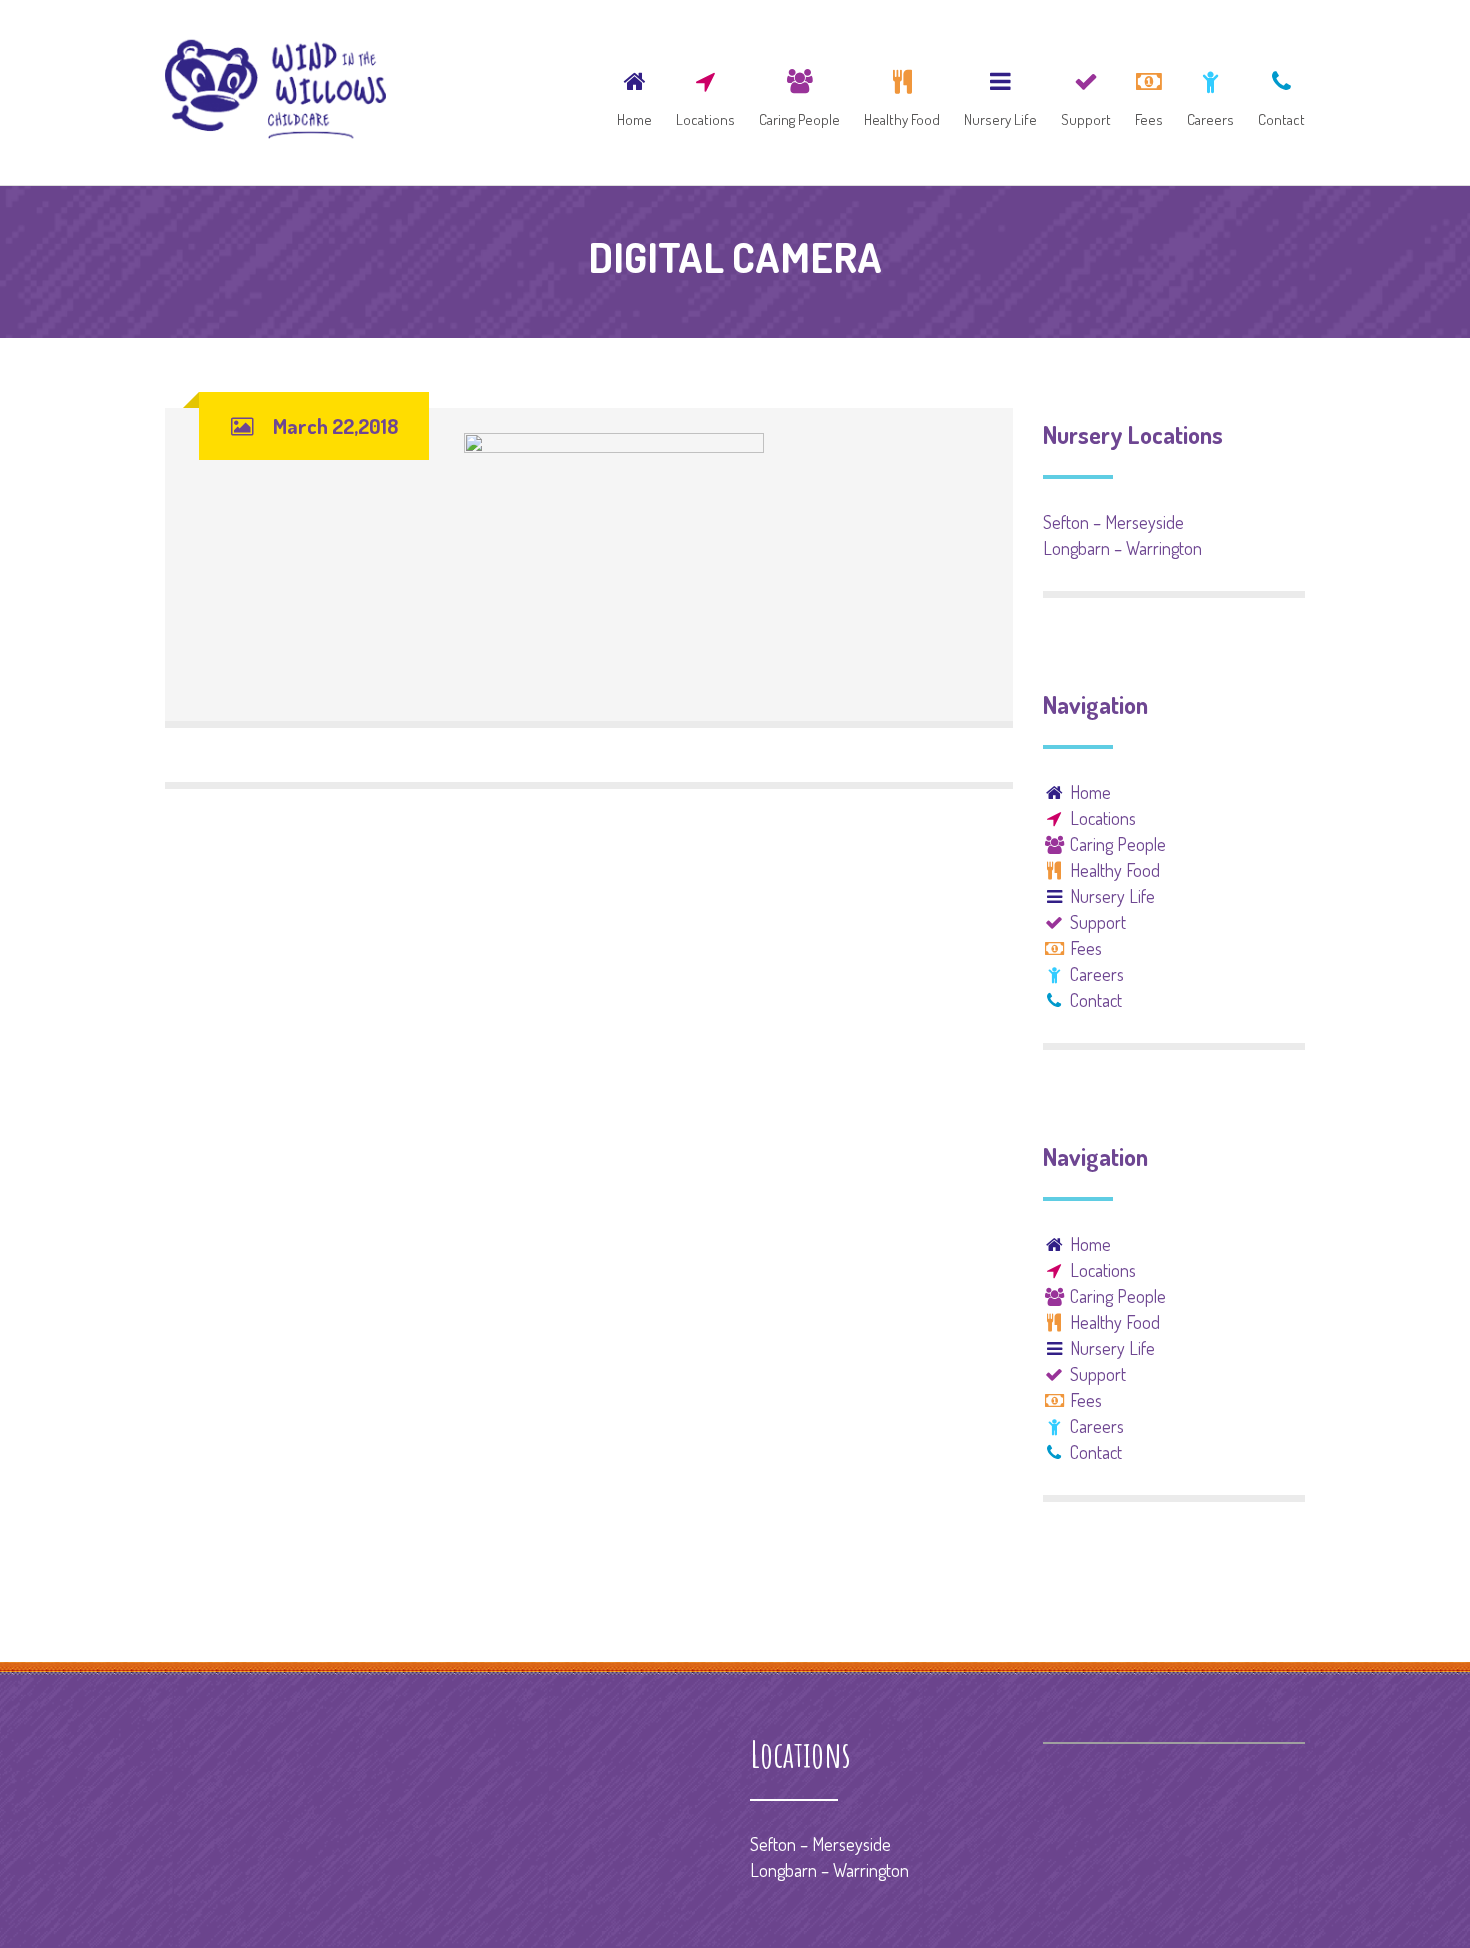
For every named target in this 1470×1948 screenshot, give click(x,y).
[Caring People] (799, 92)
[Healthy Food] (902, 92)
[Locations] (705, 92)
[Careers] (1210, 92)
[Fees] (1149, 92)
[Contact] (1276, 92)
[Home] (634, 92)
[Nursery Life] (1000, 92)
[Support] (1086, 92)
